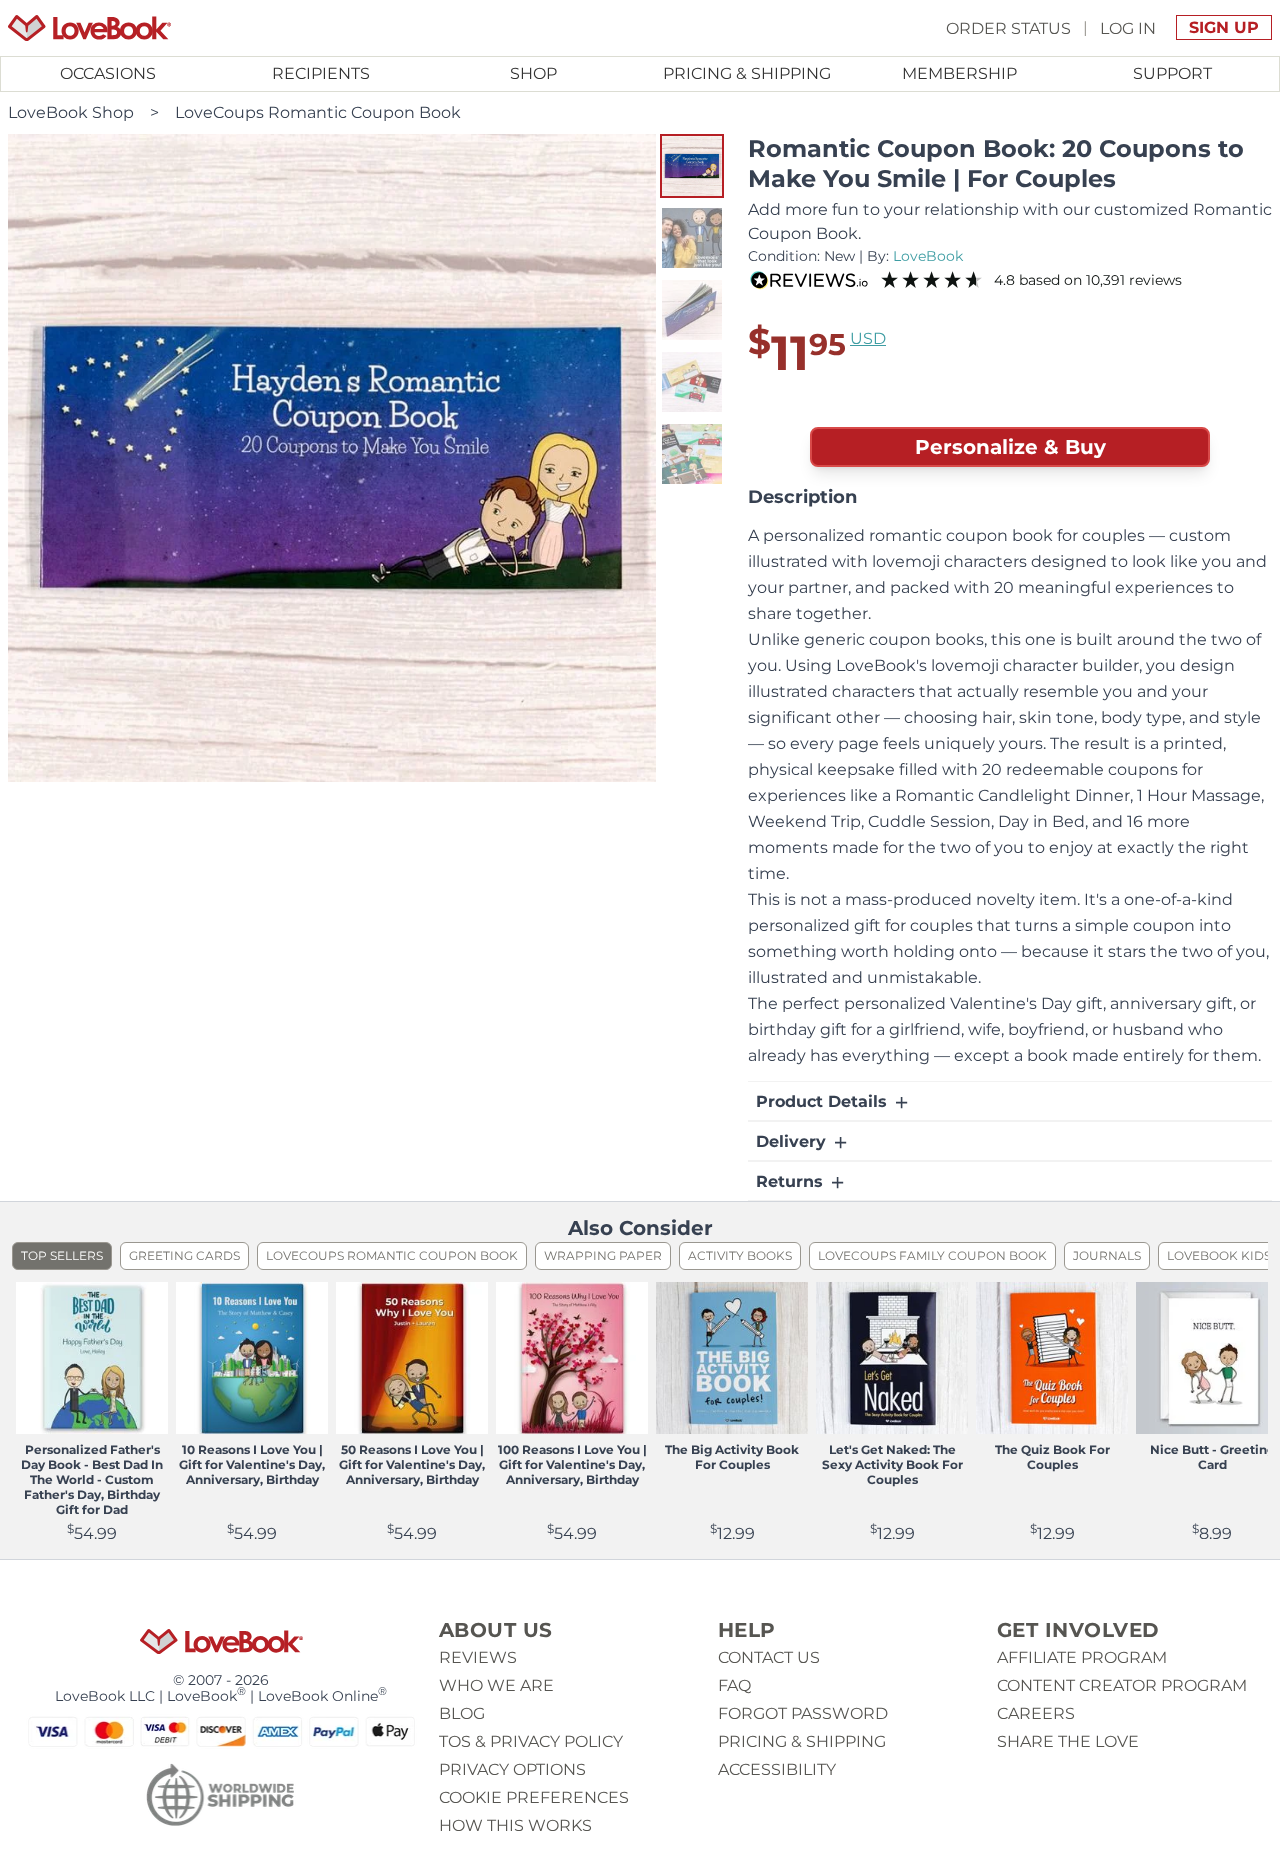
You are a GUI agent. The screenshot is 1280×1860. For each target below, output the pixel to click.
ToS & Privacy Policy (531, 1741)
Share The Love (1068, 1741)
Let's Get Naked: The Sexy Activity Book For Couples (892, 1464)
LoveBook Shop (71, 112)
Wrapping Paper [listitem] (603, 1255)
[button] (692, 166)
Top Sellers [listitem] (62, 1255)
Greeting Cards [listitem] (184, 1255)
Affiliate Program (1082, 1657)
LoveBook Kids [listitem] (1219, 1255)
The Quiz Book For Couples (1052, 1457)
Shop (533, 73)
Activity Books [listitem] (740, 1255)
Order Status (1008, 27)
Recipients (321, 73)
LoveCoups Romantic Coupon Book (318, 112)
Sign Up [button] (1224, 27)
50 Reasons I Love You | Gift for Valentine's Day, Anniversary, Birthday (412, 1464)
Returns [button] (792, 1181)
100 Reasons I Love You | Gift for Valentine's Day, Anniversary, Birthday (572, 1464)
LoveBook (928, 256)
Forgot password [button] (803, 1713)
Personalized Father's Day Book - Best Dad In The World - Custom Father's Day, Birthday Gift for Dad (92, 1479)
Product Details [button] (824, 1101)
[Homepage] (89, 28)
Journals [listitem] (1107, 1255)
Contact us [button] (769, 1657)
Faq (734, 1685)
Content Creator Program (1122, 1685)
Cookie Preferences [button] (534, 1797)
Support (1172, 73)
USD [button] (868, 338)
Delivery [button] (793, 1141)
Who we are (496, 1685)
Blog (462, 1713)
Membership (959, 73)
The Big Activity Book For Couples (732, 1457)
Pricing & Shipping (747, 73)
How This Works (515, 1825)
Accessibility (777, 1769)
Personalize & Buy (1010, 447)
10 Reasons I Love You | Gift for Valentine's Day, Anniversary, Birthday (252, 1464)
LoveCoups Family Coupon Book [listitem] (932, 1255)
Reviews (478, 1657)
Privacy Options (512, 1769)
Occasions (108, 73)
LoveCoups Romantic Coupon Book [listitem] (392, 1255)
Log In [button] (1128, 27)
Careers (1036, 1713)
